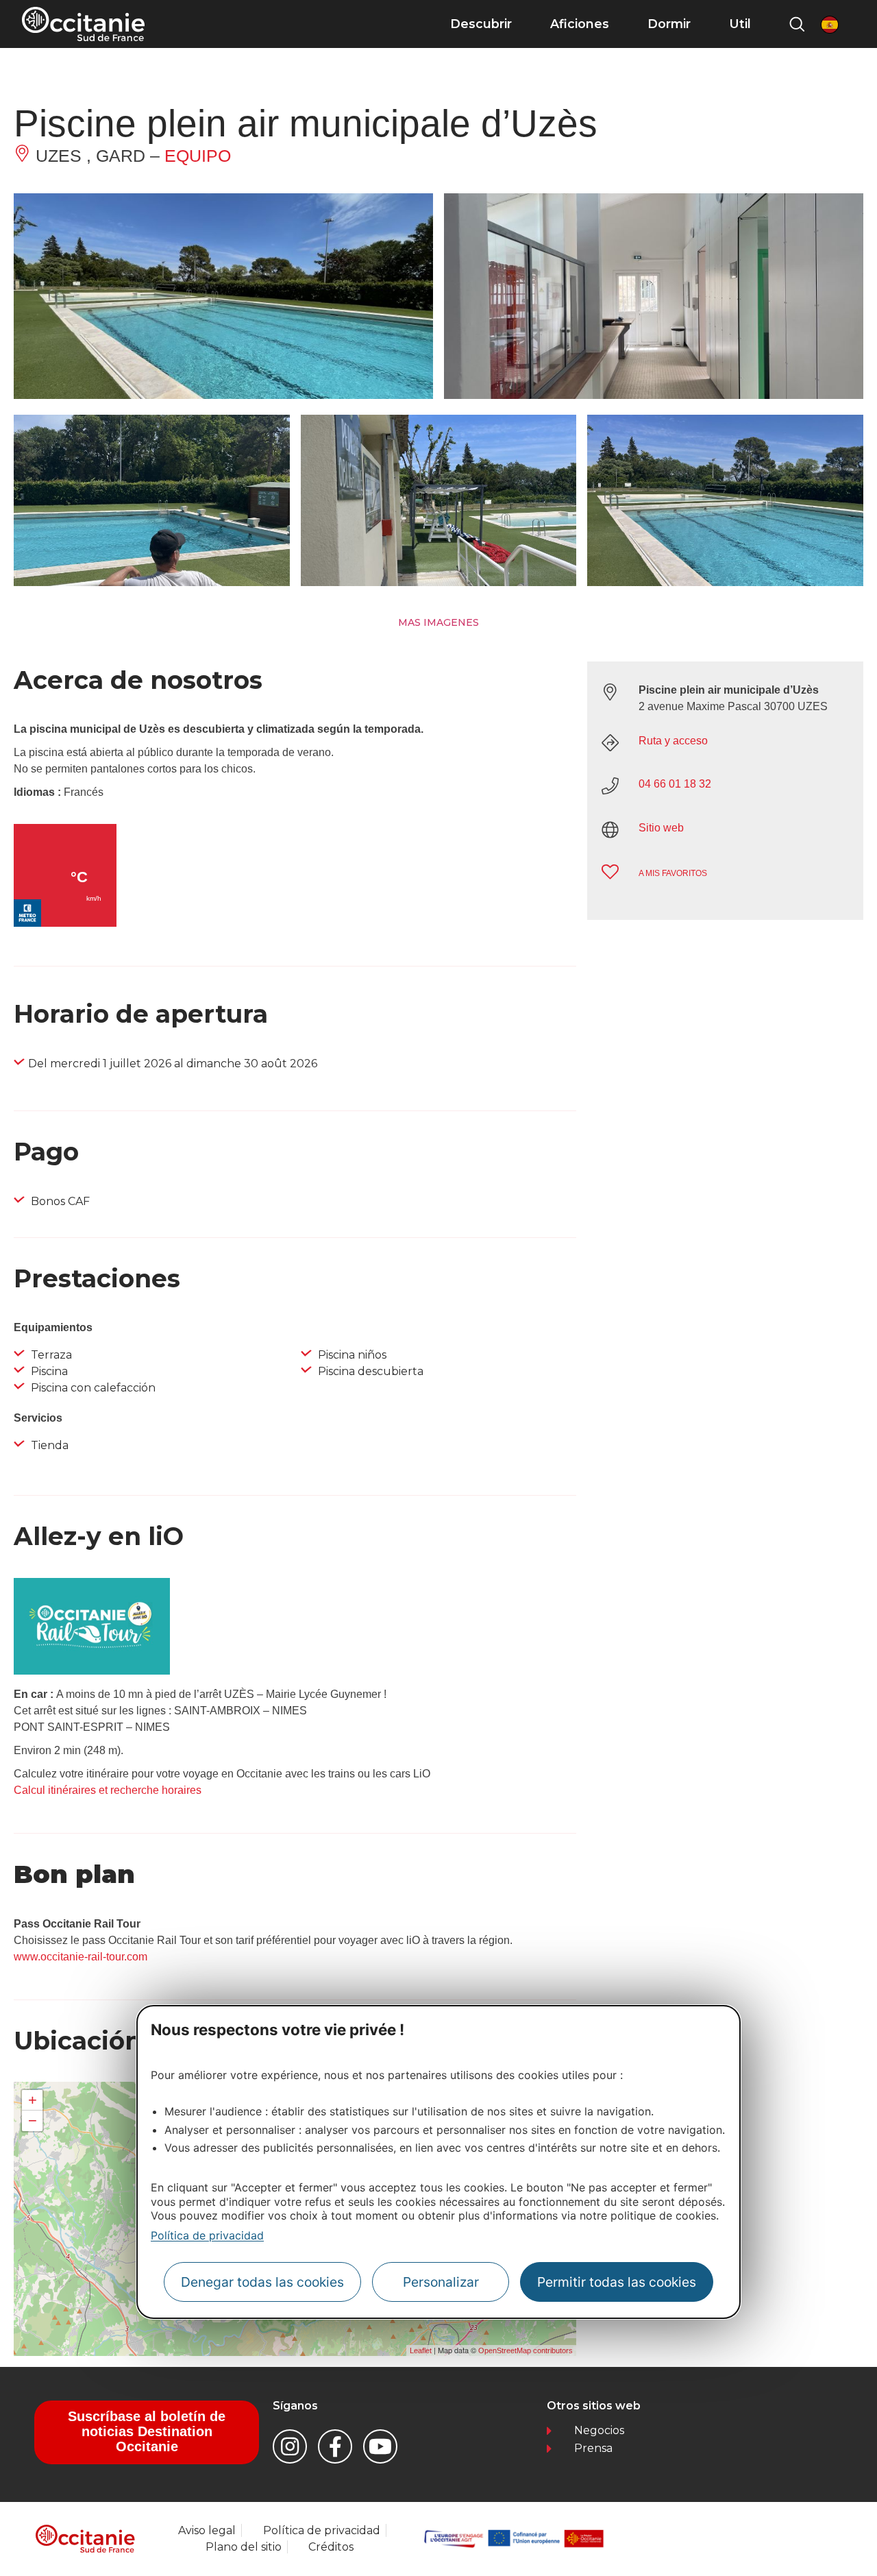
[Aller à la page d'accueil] (83, 24)
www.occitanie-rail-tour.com (81, 1957)
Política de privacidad (207, 2235)
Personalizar (441, 2282)
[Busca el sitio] (797, 24)
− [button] (33, 2121)
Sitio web (661, 828)
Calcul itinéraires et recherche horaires (108, 1790)
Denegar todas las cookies (262, 2282)
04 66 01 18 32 (675, 784)
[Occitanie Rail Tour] (92, 1671)
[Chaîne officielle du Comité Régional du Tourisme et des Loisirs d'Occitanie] (380, 2446)
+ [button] (33, 2100)
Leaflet (421, 2350)
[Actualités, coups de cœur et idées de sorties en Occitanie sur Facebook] (335, 2446)
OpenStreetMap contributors (526, 2350)
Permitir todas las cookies (617, 2282)
